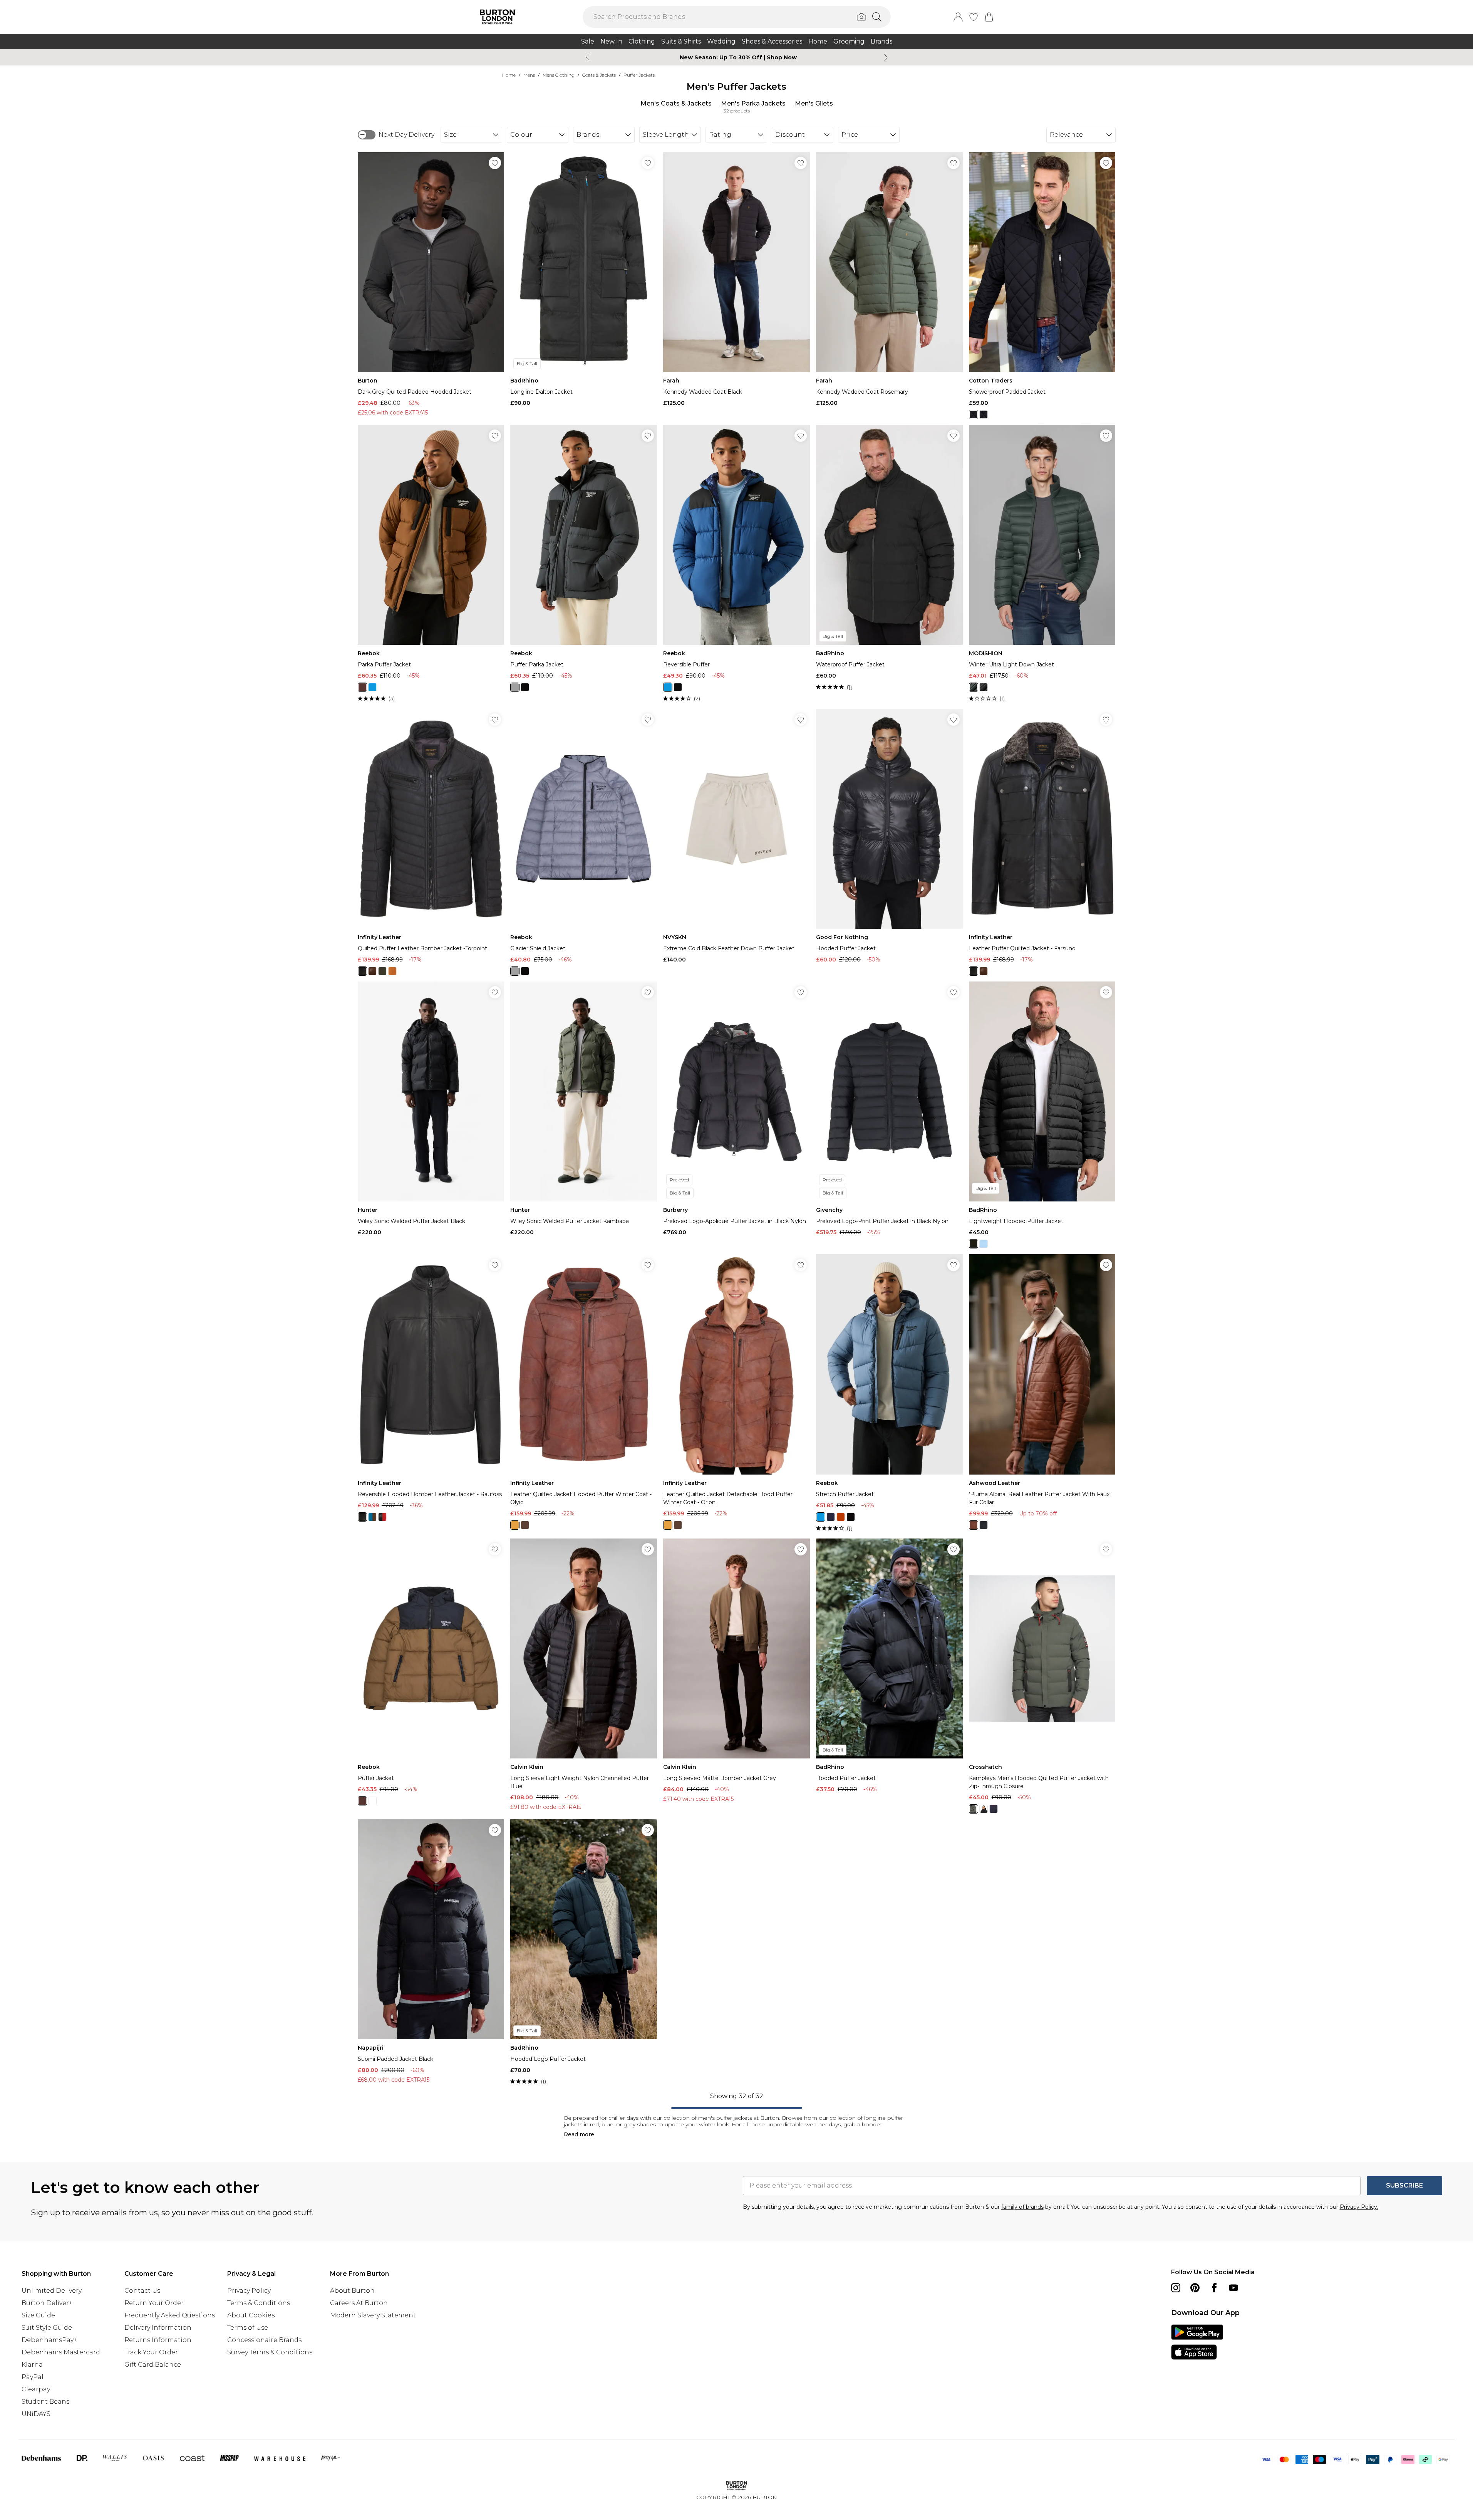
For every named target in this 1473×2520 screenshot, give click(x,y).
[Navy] (831, 1517)
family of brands (1022, 2207)
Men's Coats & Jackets (676, 103)
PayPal (33, 2377)
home (509, 75)
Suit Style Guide (47, 2328)
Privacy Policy (249, 2291)
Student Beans (45, 2402)
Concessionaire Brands (264, 2340)
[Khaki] (382, 971)
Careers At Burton (359, 2303)
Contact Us (142, 2291)
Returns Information (158, 2340)
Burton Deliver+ (47, 2303)
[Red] (382, 1517)
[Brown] (362, 687)
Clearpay (36, 2389)
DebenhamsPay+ (49, 2340)
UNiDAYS (36, 2414)
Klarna (32, 2365)
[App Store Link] (1197, 2342)
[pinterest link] (1195, 2288)
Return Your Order (154, 2303)
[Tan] (392, 971)
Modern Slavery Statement (373, 2315)
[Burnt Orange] (841, 1517)
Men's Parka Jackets (753, 103)
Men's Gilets (814, 103)
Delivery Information (158, 2328)
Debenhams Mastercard (61, 2352)
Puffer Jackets (639, 75)
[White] (372, 1801)
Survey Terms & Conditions (270, 2352)
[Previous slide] (587, 57)
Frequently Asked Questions (170, 2315)
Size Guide (38, 2315)
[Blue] (372, 687)
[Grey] (984, 414)
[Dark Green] (974, 687)
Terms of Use (248, 2328)
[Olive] (974, 1809)
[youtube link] (1233, 2288)
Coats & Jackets (599, 75)
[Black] (974, 414)
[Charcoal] (515, 687)
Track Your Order (151, 2352)
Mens (529, 75)
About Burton (352, 2291)
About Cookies (251, 2315)
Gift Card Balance (153, 2365)
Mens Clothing (559, 75)
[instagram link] (1176, 2288)
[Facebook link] (1214, 2288)
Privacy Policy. (1359, 2207)
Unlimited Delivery (52, 2291)
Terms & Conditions (259, 2303)
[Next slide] (886, 57)
